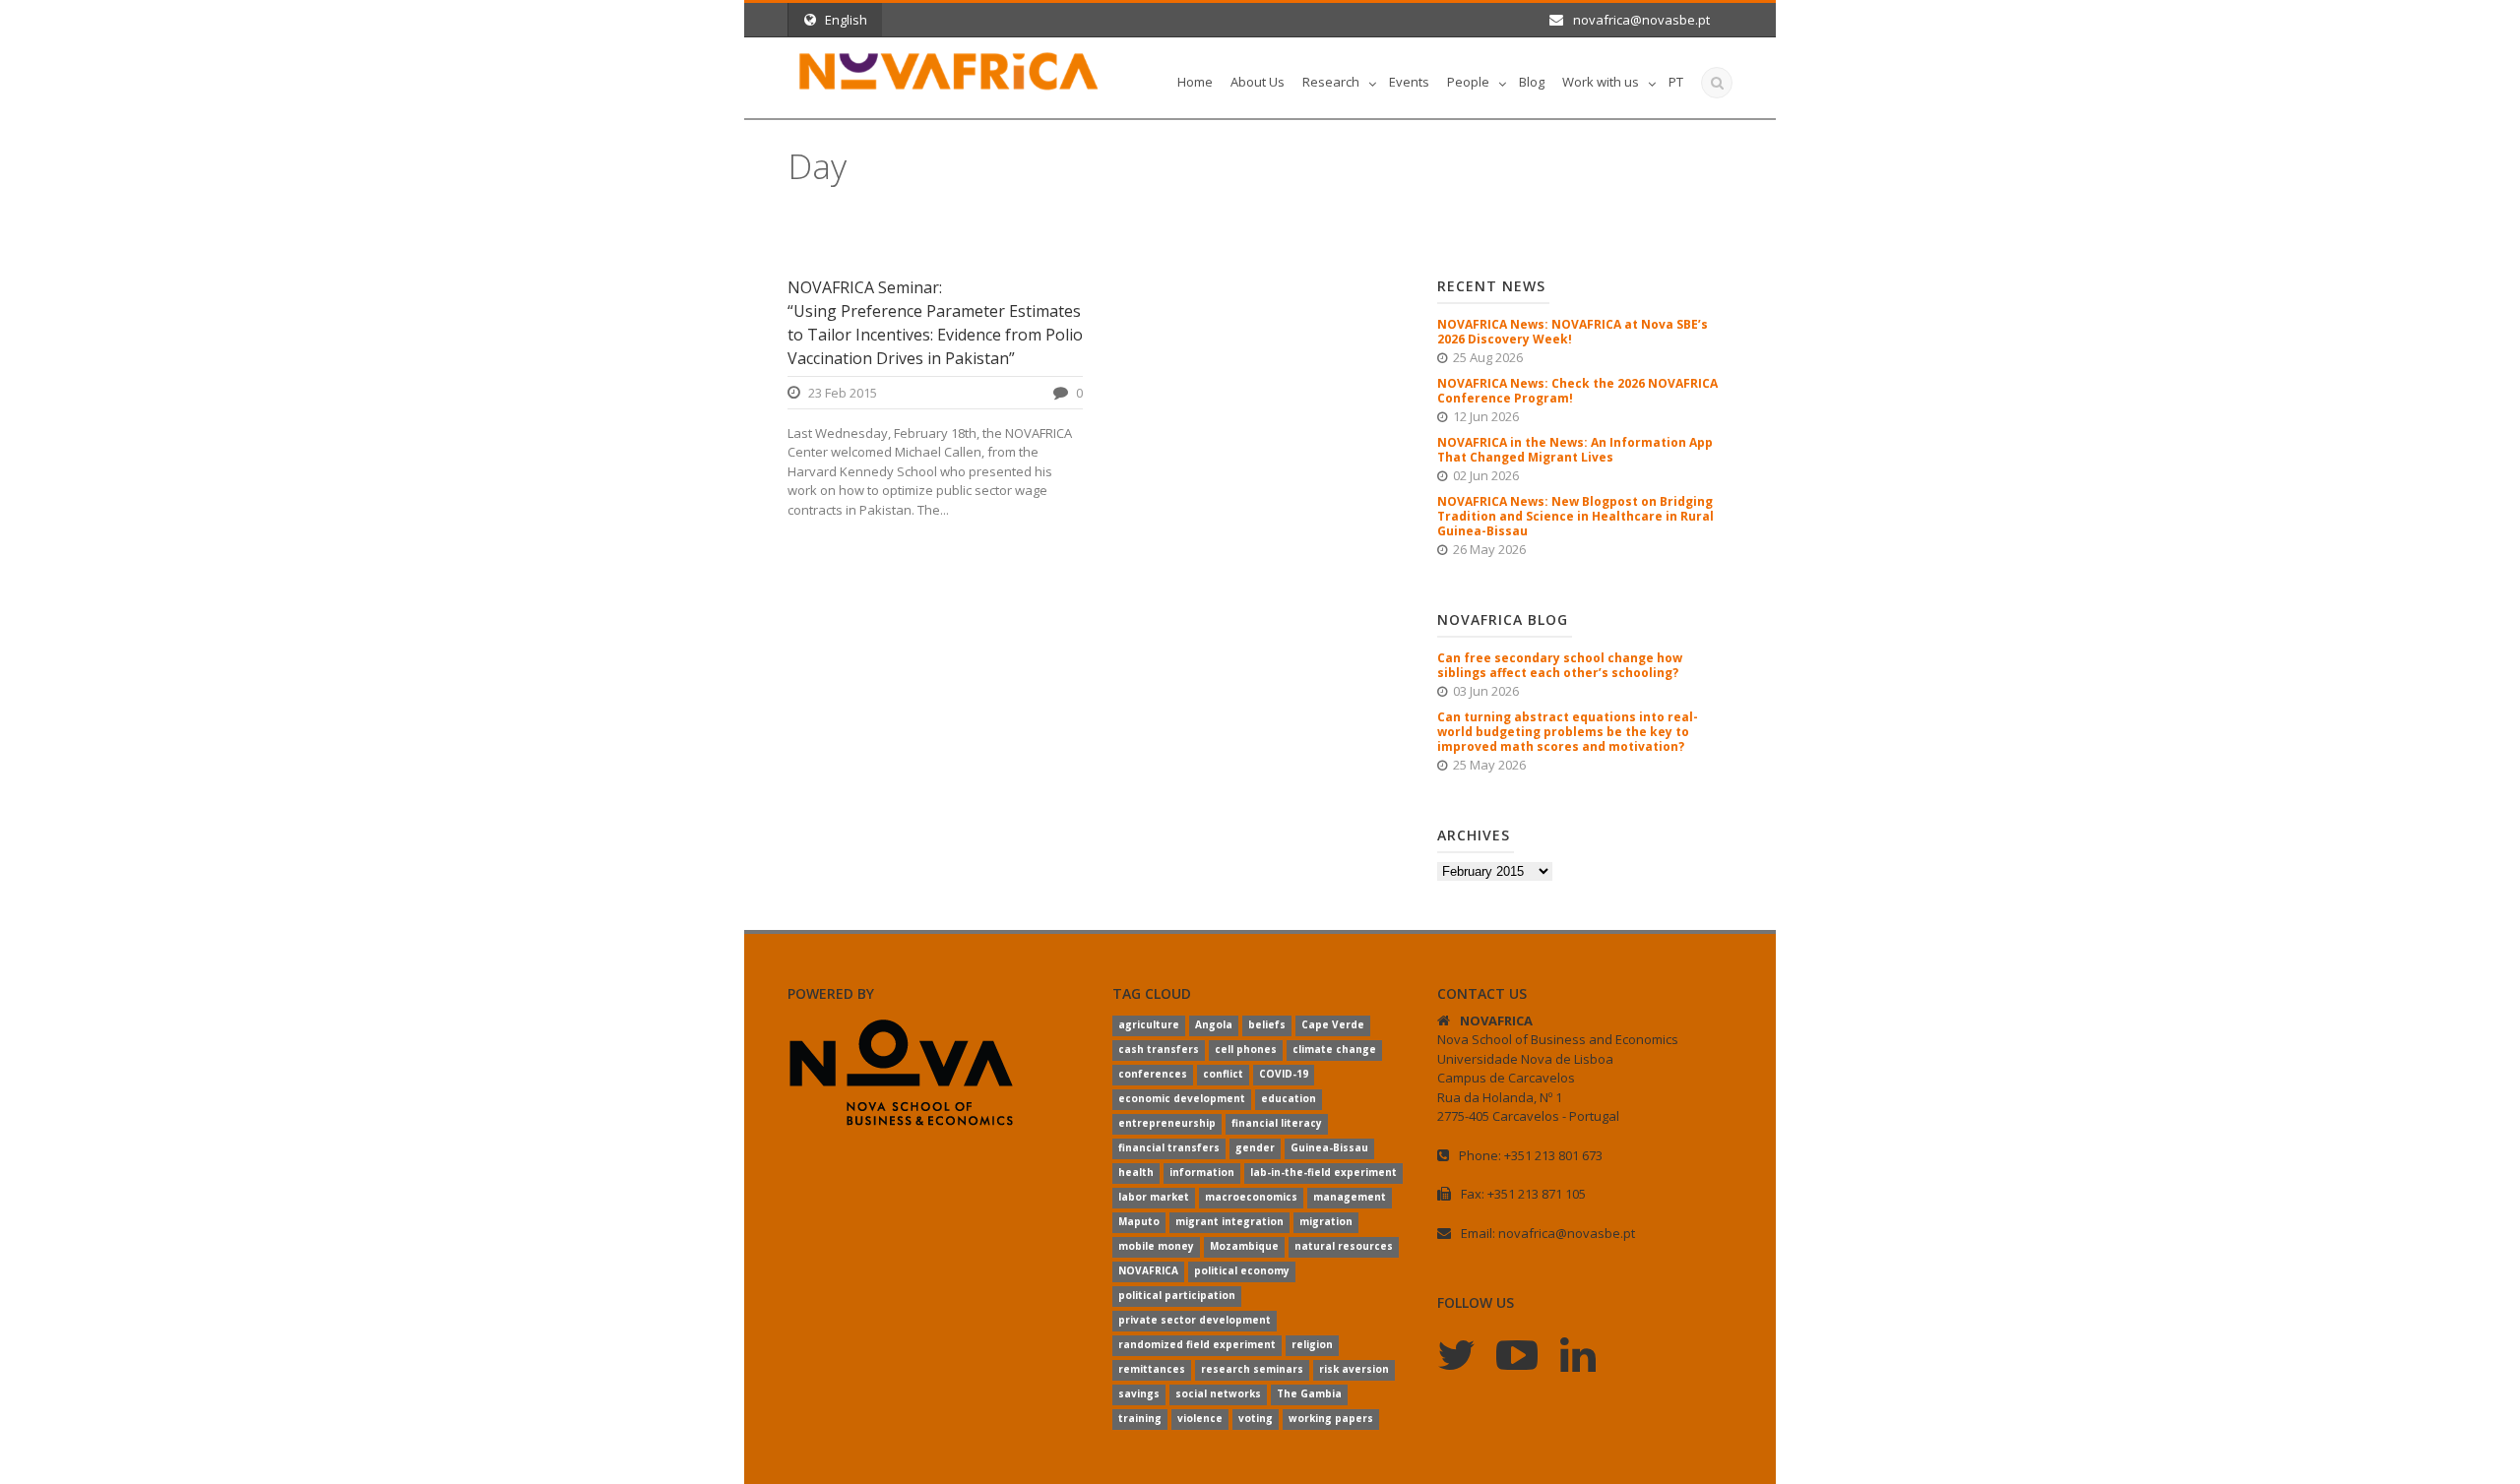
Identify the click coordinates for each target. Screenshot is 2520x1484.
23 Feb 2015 (843, 393)
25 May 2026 (1489, 765)
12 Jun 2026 (1486, 416)
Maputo (1139, 1221)
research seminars (1252, 1369)
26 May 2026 (1489, 549)
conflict (1223, 1074)
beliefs (1267, 1024)
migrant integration (1229, 1221)
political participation (1177, 1295)
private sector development (1195, 1320)
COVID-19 (1284, 1074)
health (1136, 1172)
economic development (1182, 1098)
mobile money (1156, 1246)
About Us (1258, 82)
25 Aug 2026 (1488, 357)
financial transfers (1169, 1147)
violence (1200, 1418)
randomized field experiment (1197, 1344)
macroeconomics (1251, 1197)
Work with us (1601, 82)
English (846, 20)
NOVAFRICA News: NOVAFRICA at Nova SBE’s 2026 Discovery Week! (1573, 332)
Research (1331, 82)
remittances (1152, 1369)
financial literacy (1277, 1123)
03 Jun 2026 (1486, 691)
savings (1139, 1393)
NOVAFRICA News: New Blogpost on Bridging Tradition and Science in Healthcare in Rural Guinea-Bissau (1575, 516)
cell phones (1246, 1049)
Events (1409, 82)
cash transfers (1159, 1049)
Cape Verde (1333, 1024)
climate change (1334, 1049)
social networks (1218, 1393)
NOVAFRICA (1148, 1270)
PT (1676, 82)
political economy (1242, 1270)
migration (1326, 1221)
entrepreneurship (1167, 1123)
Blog (1532, 82)
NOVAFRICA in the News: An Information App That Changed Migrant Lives (1575, 450)
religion (1312, 1344)
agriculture (1149, 1024)
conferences (1153, 1074)
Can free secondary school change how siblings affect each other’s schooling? (1560, 665)
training (1140, 1418)
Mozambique (1244, 1246)
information (1202, 1172)
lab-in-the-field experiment (1323, 1172)
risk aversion (1354, 1369)
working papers (1331, 1418)
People (1468, 82)
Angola (1214, 1024)
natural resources (1344, 1246)
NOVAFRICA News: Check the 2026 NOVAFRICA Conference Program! (1577, 391)
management (1350, 1197)
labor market (1154, 1197)
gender (1255, 1147)
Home (1195, 82)
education (1289, 1098)
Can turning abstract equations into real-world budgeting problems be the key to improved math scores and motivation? (1568, 732)
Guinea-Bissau (1329, 1147)
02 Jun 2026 (1486, 475)
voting (1256, 1418)
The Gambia (1309, 1393)
